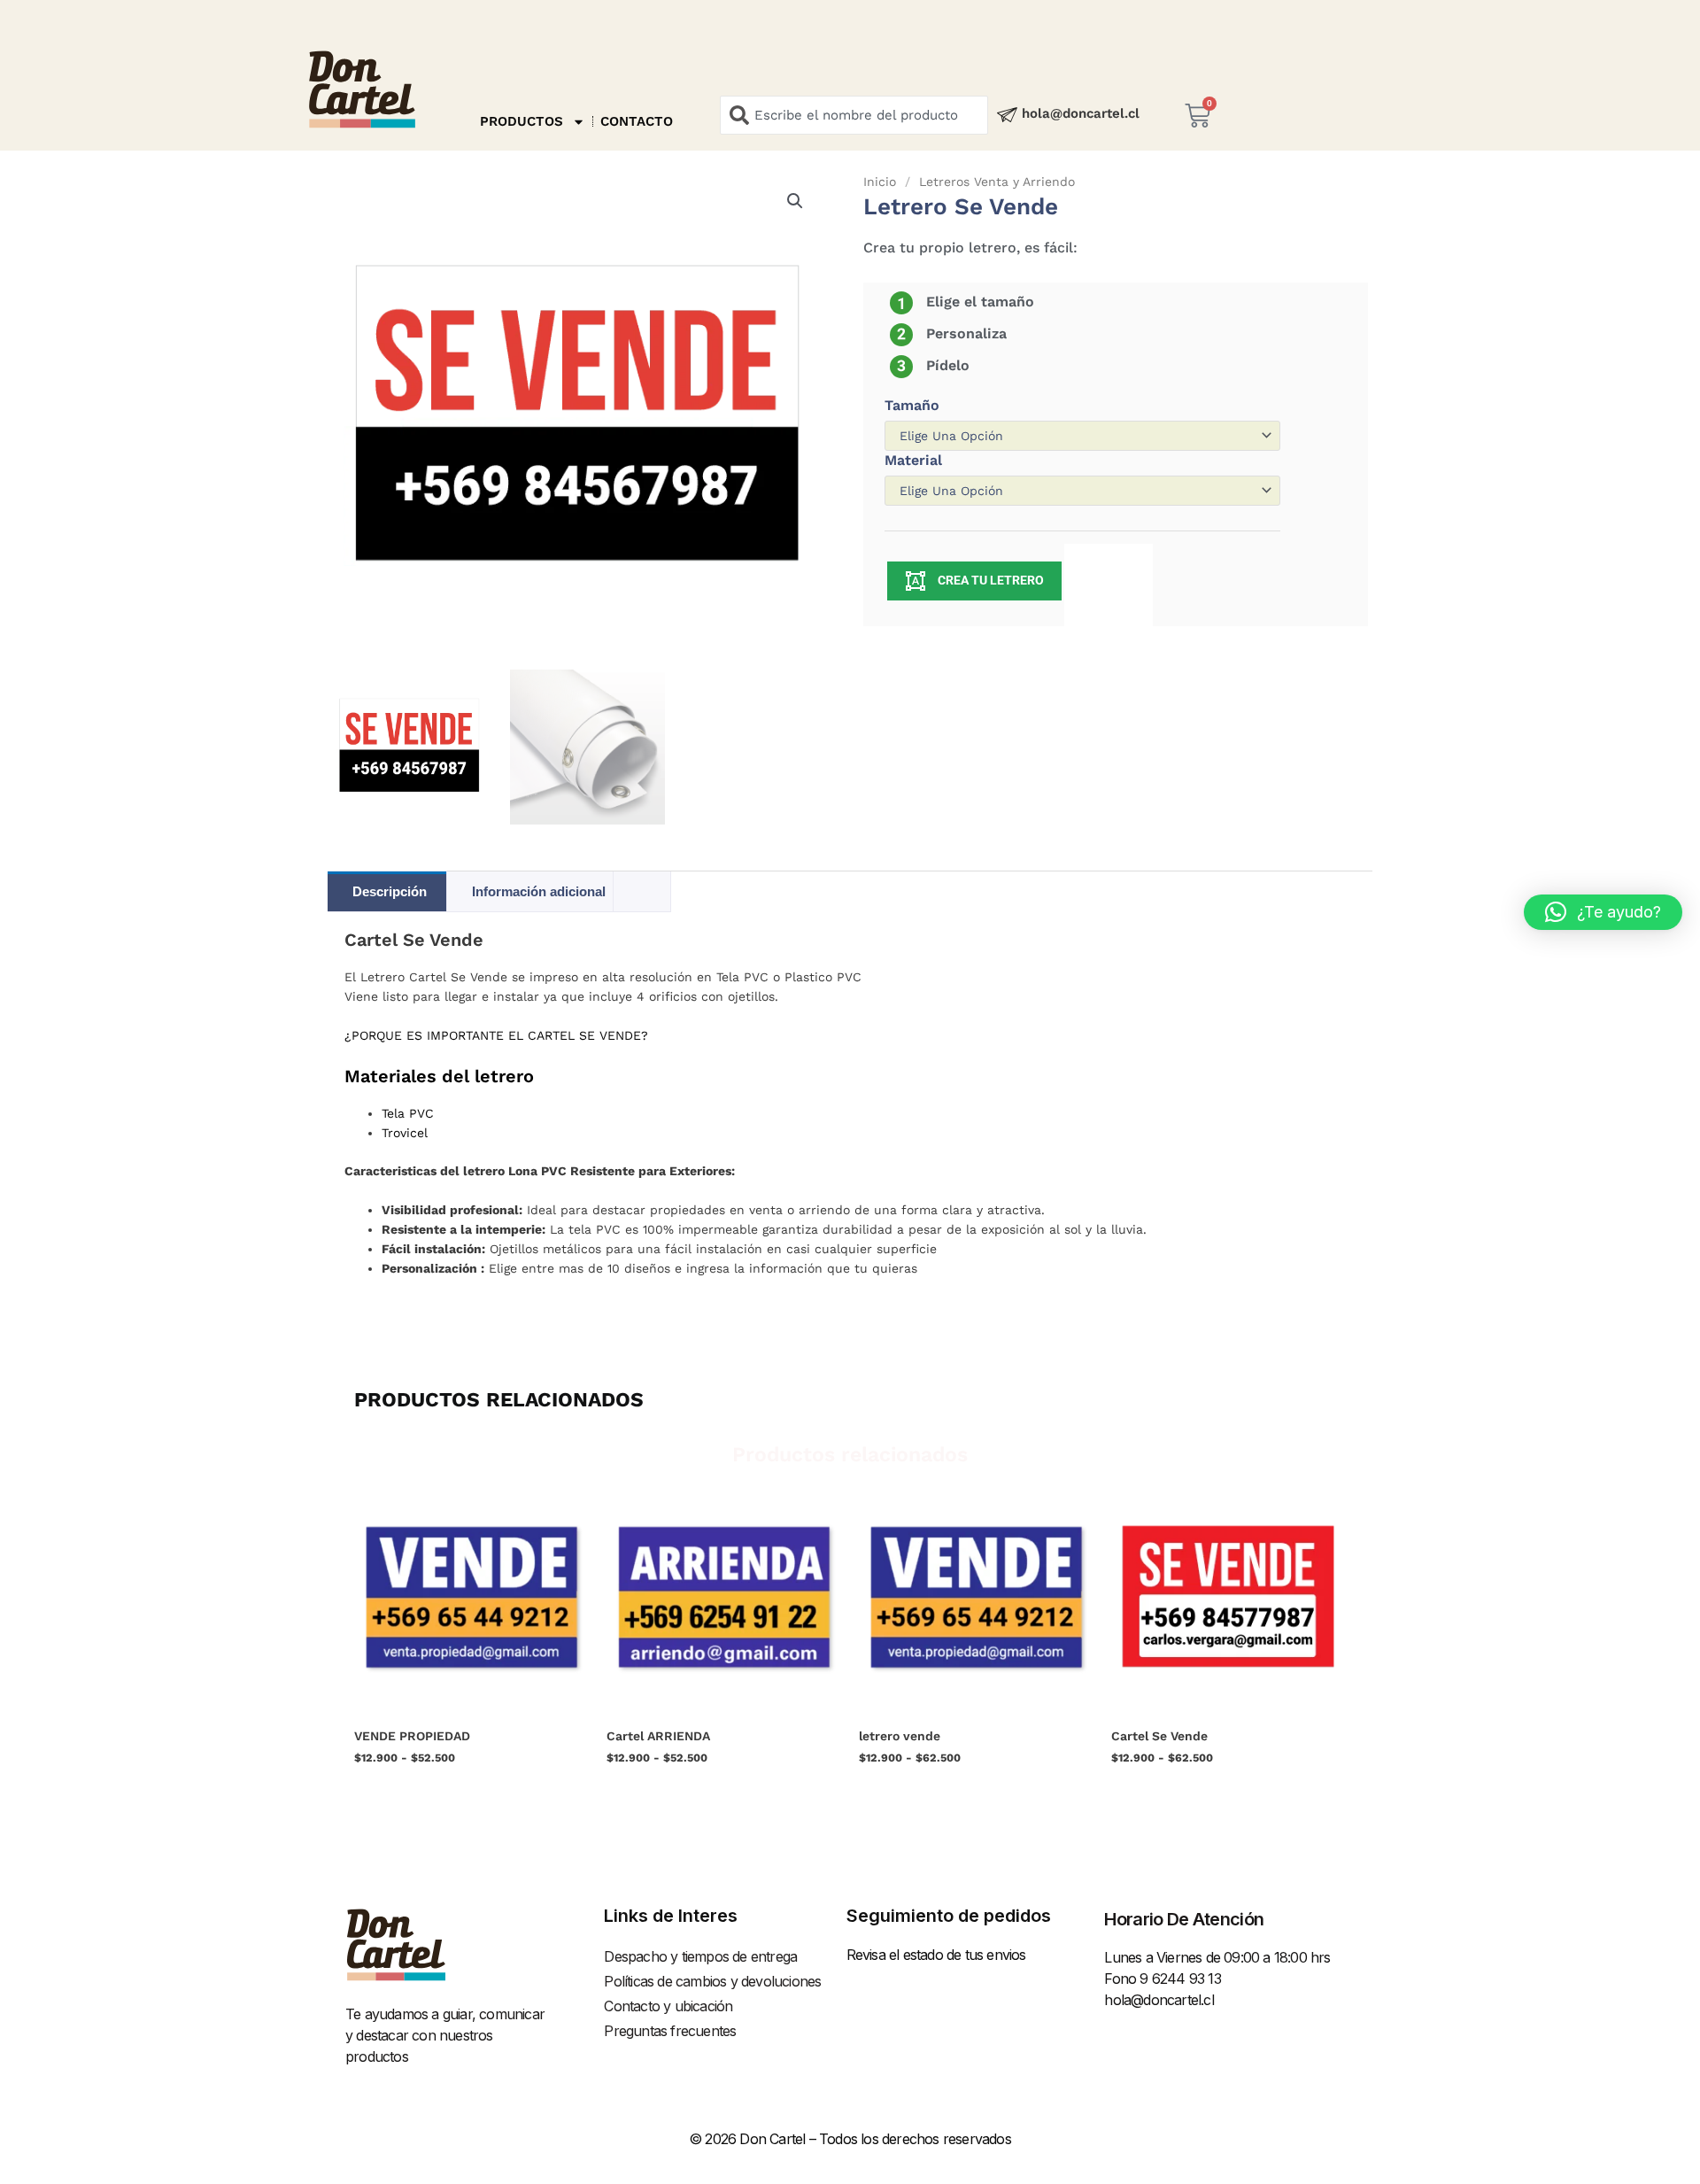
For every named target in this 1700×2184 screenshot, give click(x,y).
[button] (795, 201)
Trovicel (405, 1133)
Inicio (880, 182)
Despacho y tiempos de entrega (700, 1956)
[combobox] (854, 115)
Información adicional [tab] (539, 891)
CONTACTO (637, 121)
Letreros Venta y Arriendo (997, 182)
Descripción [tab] (390, 891)
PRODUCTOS (522, 121)
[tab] (642, 882)
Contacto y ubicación (668, 2006)
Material (913, 460)
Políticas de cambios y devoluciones (712, 1981)
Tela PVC (408, 1113)
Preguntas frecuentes (670, 2031)
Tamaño (912, 405)
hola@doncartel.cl (1081, 113)
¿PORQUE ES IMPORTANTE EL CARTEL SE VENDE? (496, 1035)
